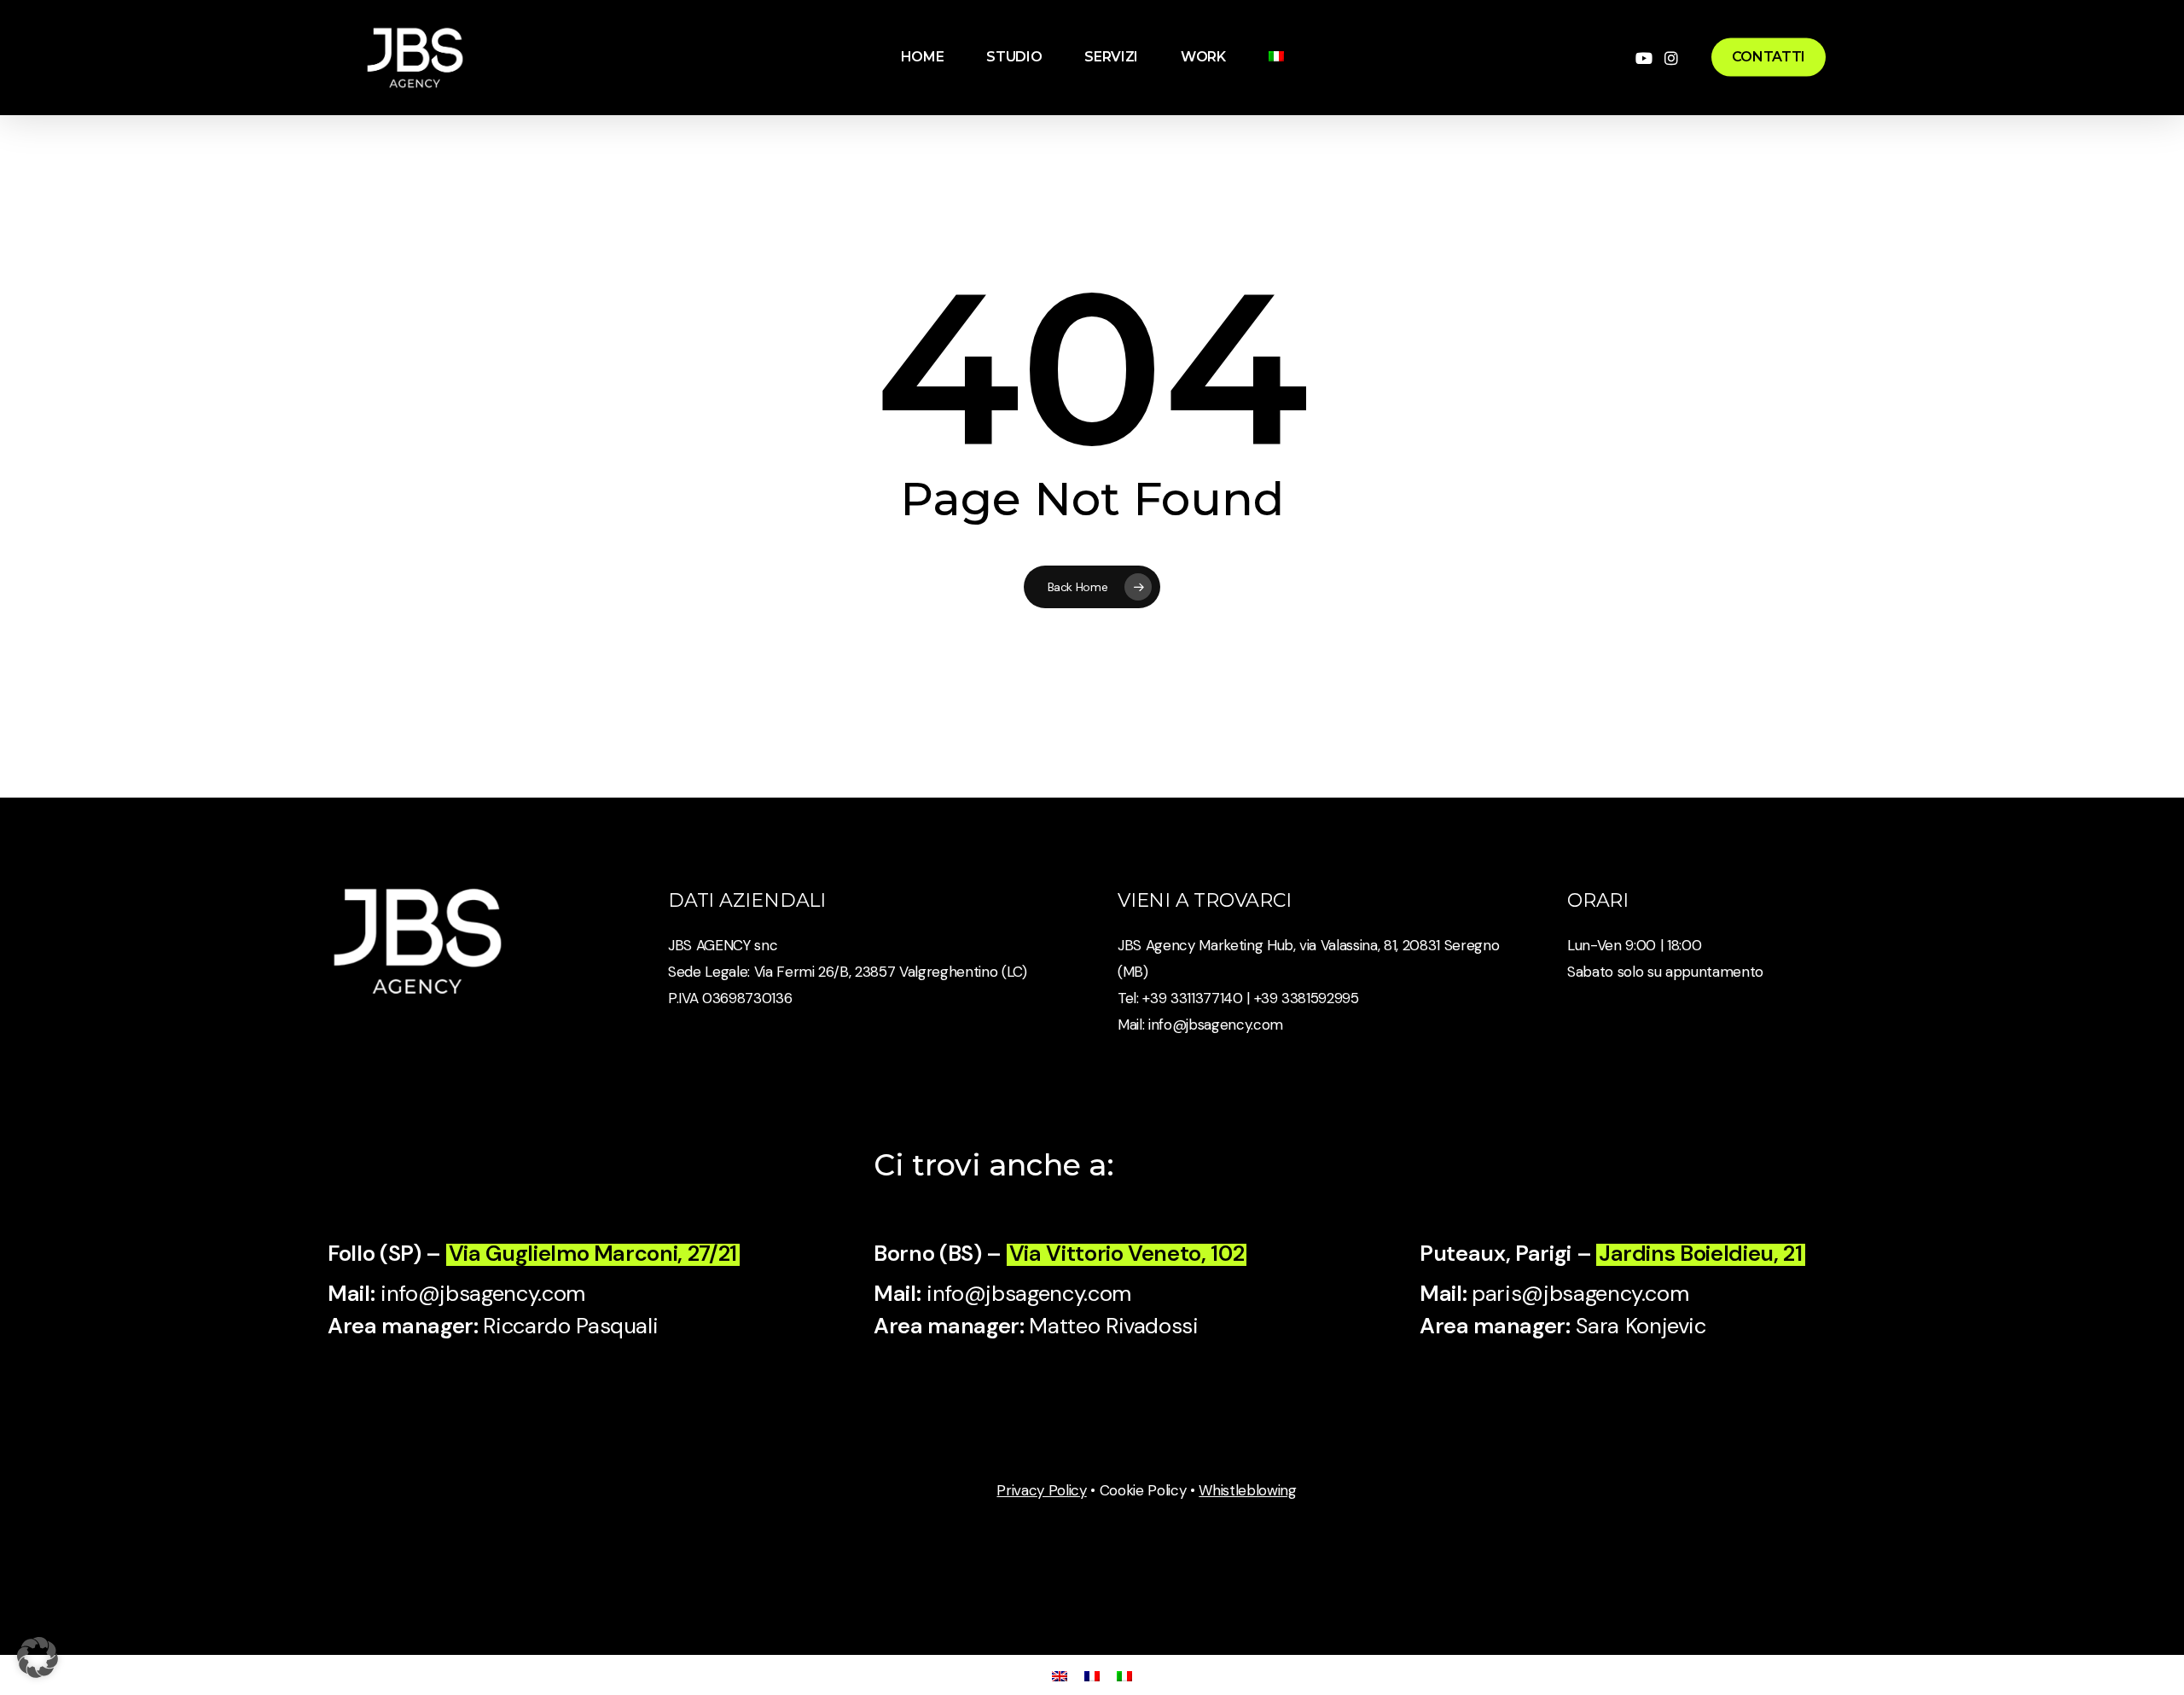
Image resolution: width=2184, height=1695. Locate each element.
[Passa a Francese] (1092, 1675)
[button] (38, 1657)
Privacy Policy (1041, 1490)
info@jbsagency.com (1216, 1025)
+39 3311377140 (1191, 998)
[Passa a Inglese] (1060, 1675)
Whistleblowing (1247, 1490)
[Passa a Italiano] (1124, 1675)
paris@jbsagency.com (1580, 1294)
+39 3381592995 (1307, 998)
